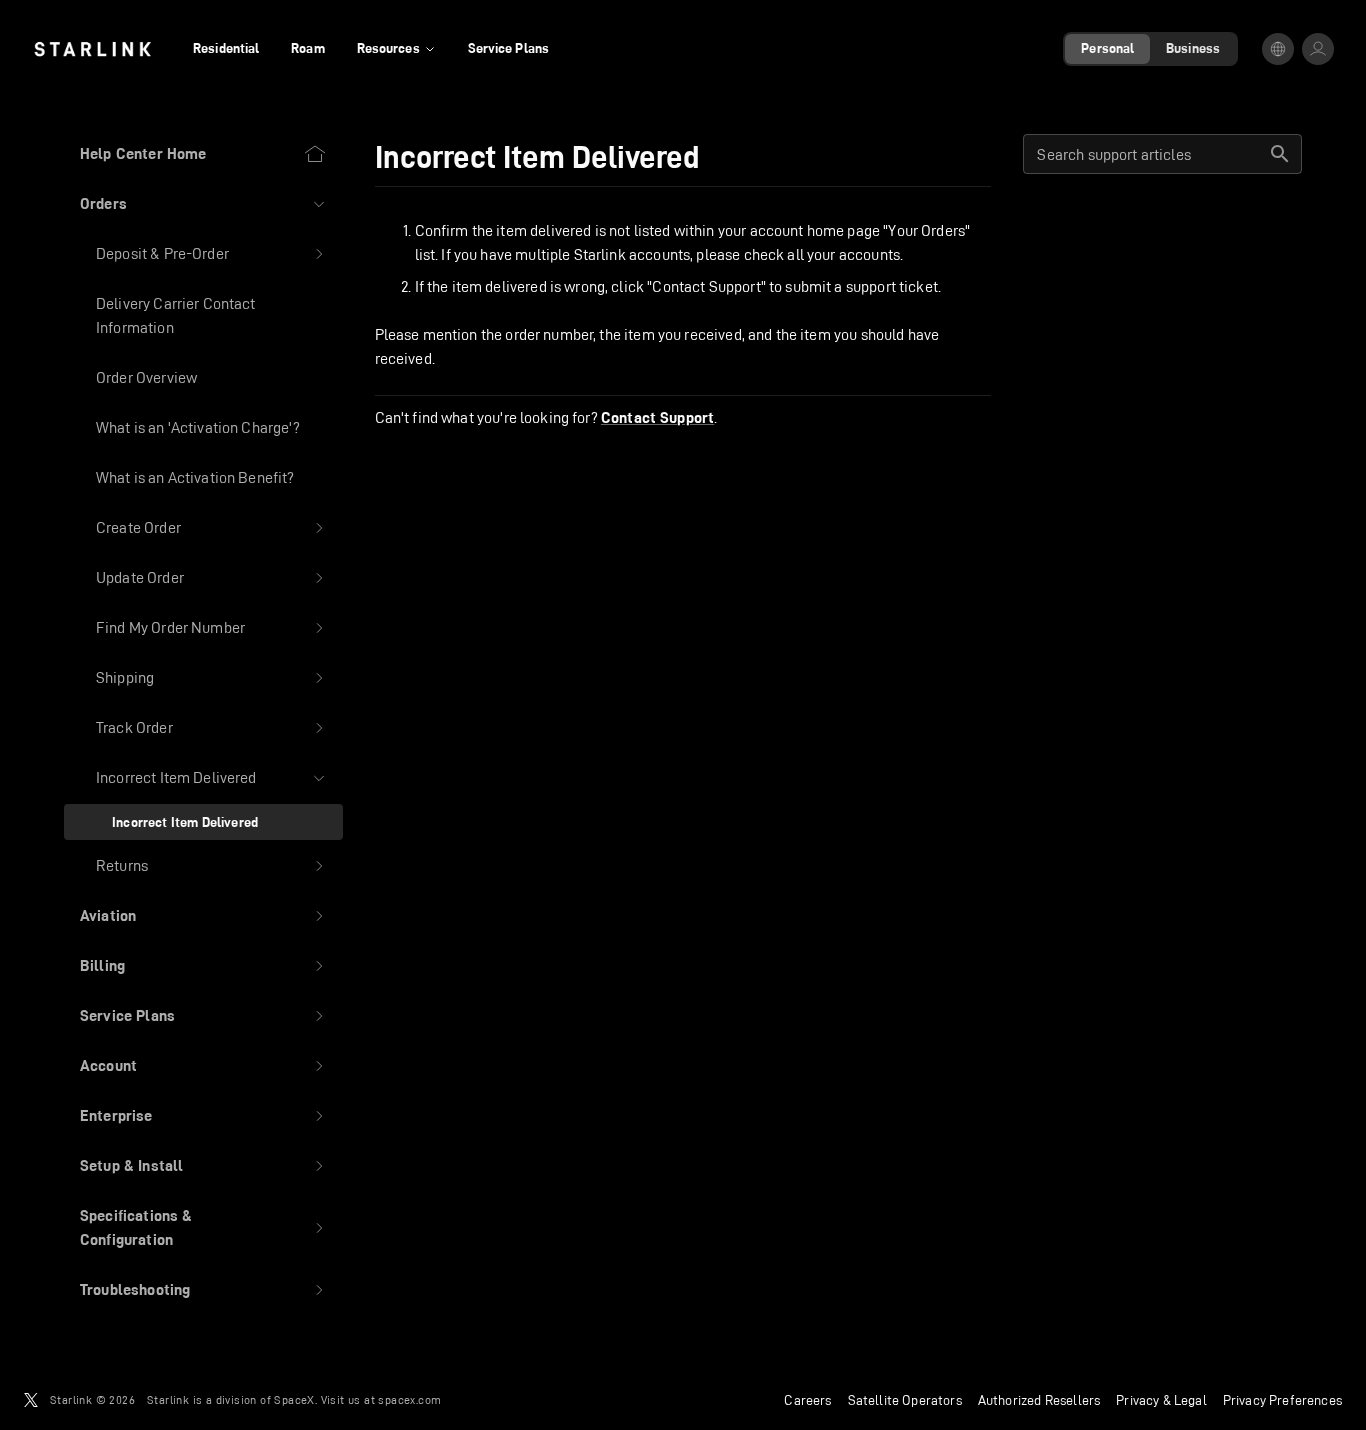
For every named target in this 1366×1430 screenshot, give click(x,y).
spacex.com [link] (409, 1399)
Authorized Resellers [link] (1039, 1400)
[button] (203, 204)
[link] (92, 49)
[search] (1280, 154)
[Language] (1278, 49)
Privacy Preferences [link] (1282, 1400)
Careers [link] (807, 1400)
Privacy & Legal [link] (1161, 1400)
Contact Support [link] (657, 418)
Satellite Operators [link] (905, 1400)
